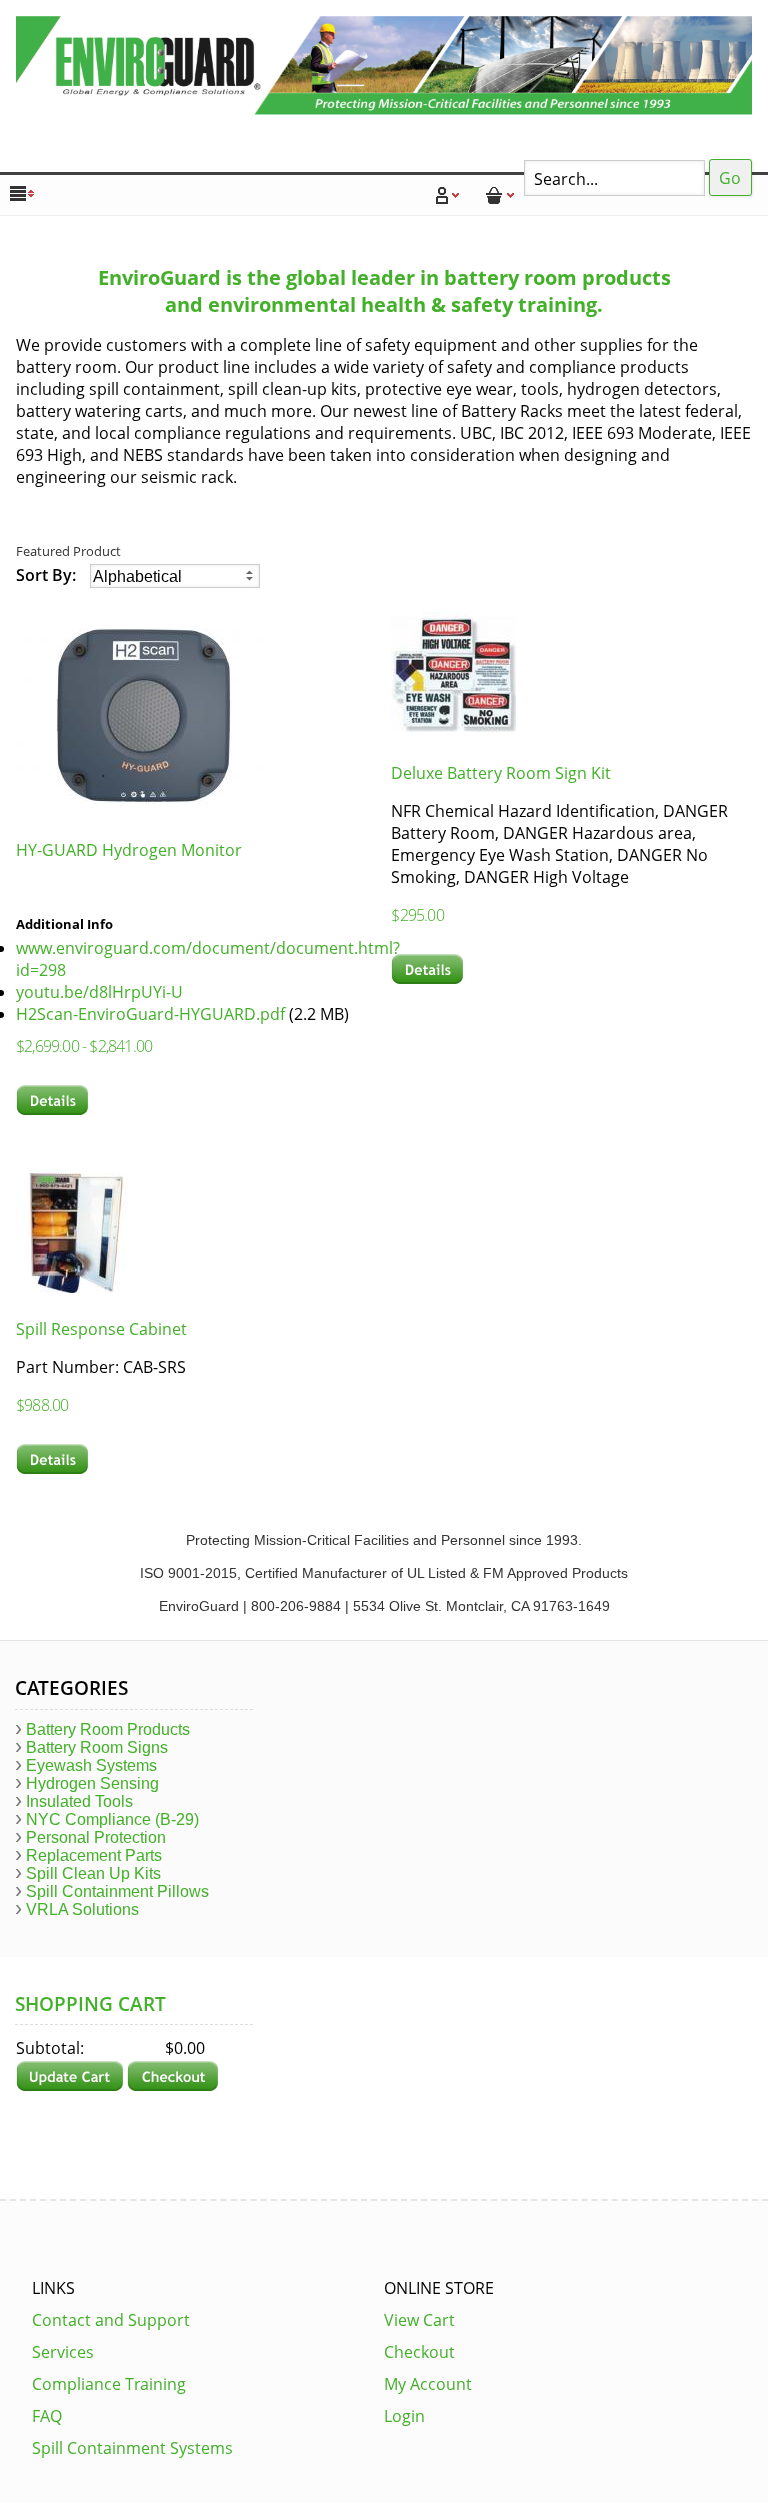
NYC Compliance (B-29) (112, 1819)
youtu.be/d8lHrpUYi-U (99, 992)
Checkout (419, 2352)
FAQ (47, 2416)
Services (63, 2352)
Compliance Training (109, 2384)
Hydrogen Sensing (92, 1783)
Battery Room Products (108, 1729)
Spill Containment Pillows (117, 1891)
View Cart (419, 2320)
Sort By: (48, 575)
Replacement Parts (94, 1855)
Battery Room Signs (97, 1747)
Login (404, 2416)
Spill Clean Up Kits (93, 1873)
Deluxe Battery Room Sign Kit (501, 773)
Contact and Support (111, 2320)
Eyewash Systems (91, 1765)
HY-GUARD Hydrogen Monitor (129, 850)
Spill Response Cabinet (101, 1329)
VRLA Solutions (82, 1909)
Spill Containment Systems (132, 2448)
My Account (428, 2384)
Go (730, 178)
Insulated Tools (79, 1801)
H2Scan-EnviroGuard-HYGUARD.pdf (150, 1014)
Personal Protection (96, 1837)
